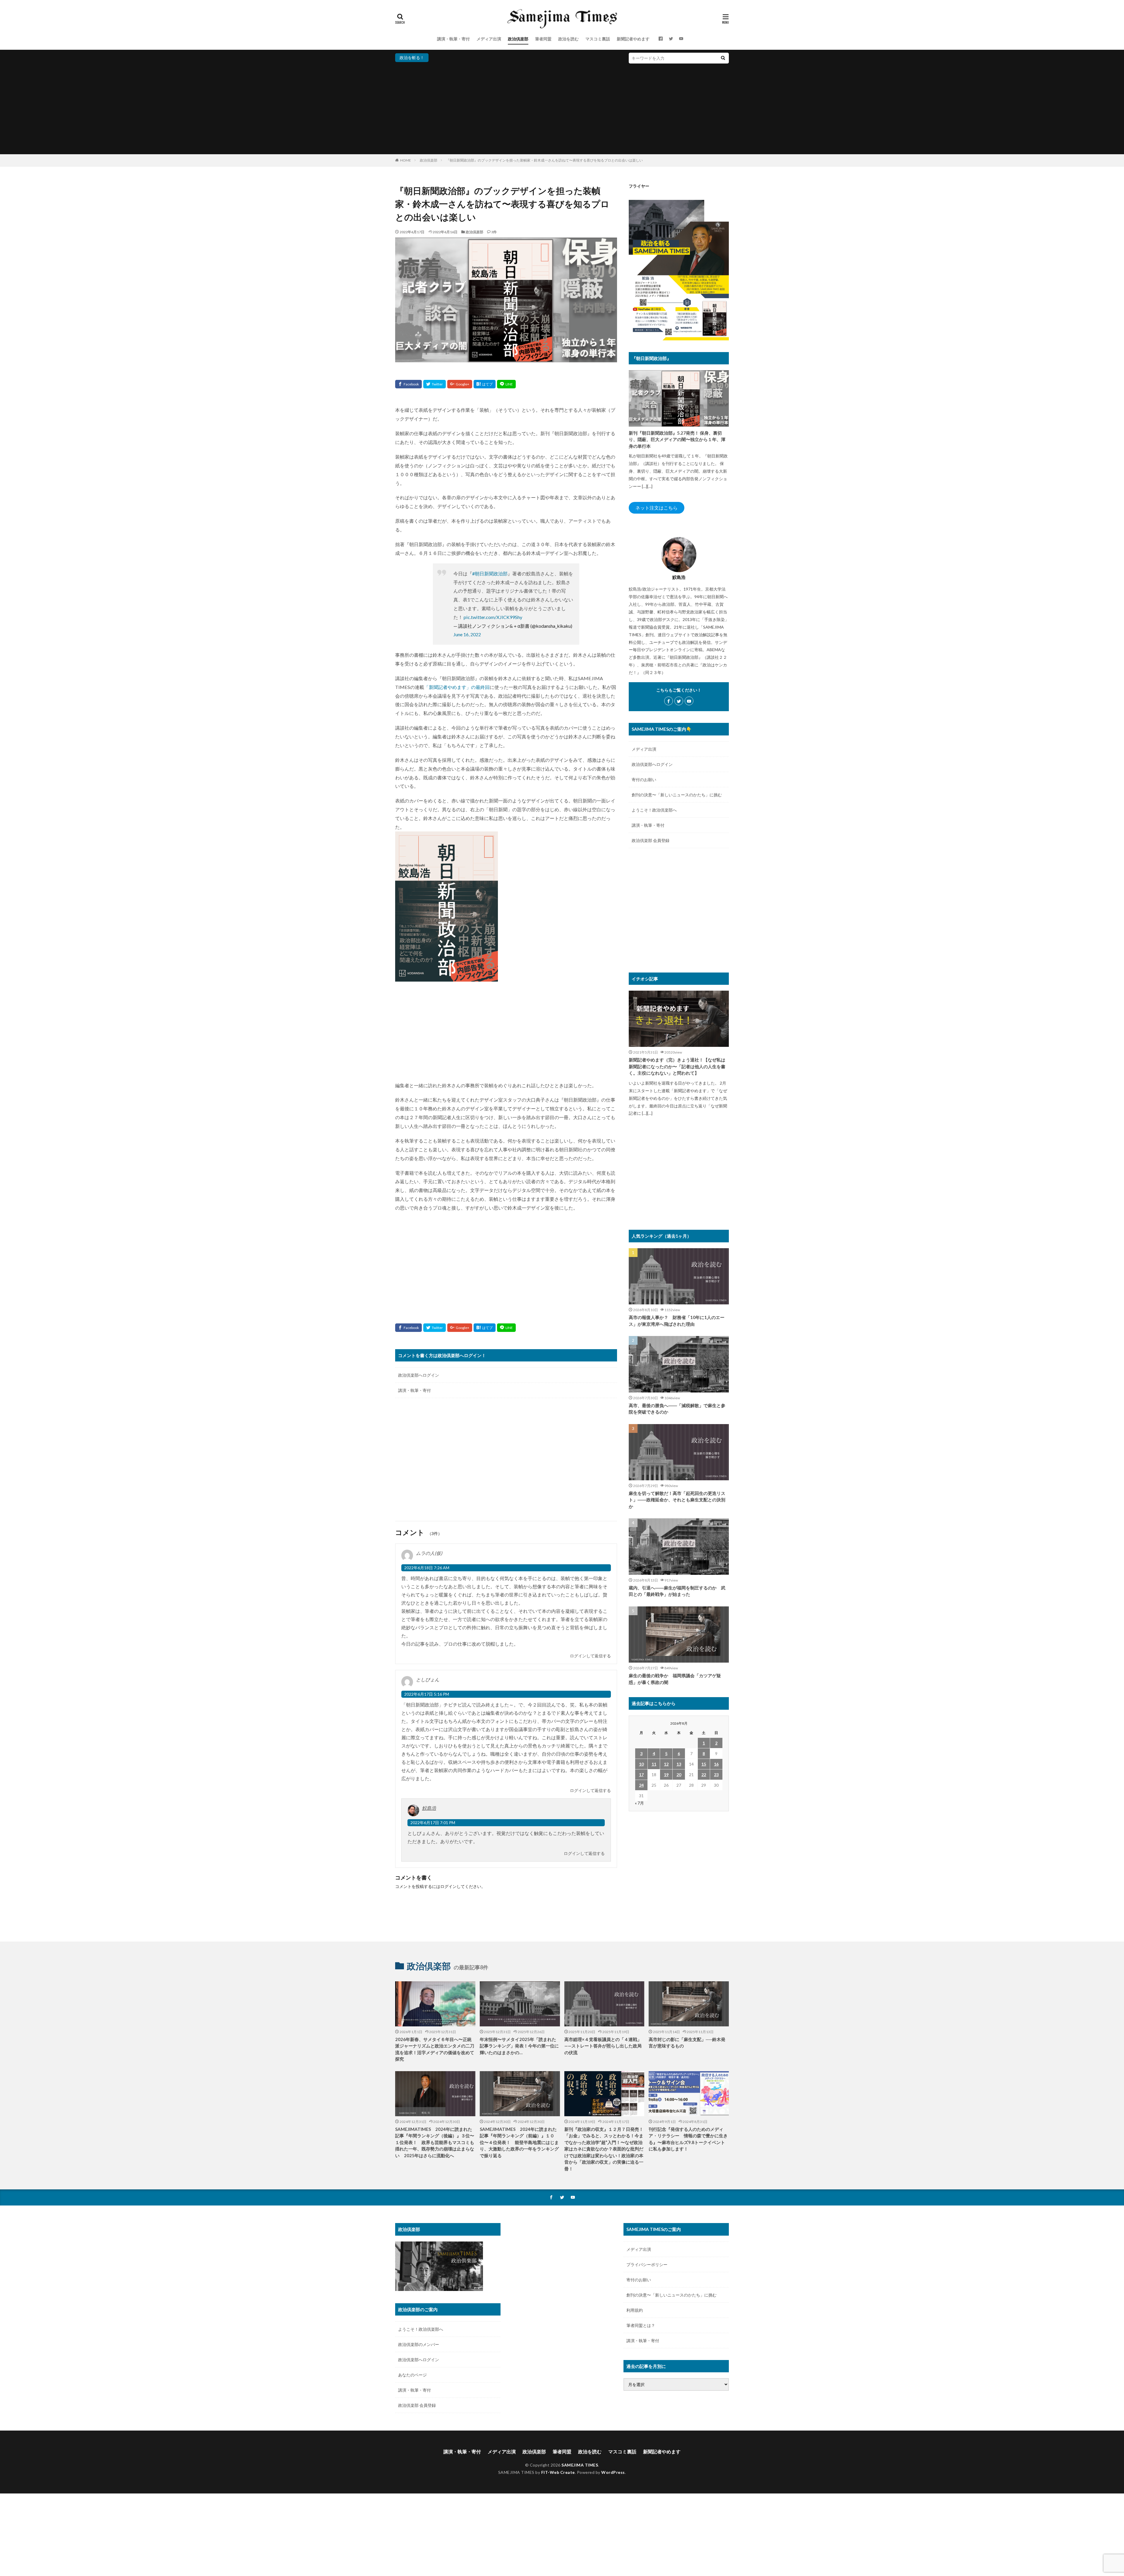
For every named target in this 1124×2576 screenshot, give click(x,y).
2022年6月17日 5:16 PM (427, 1694)
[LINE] (506, 384)
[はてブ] (485, 384)
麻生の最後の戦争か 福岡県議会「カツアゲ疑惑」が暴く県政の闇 (675, 1679)
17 (641, 1775)
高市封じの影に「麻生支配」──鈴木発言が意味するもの (687, 2043)
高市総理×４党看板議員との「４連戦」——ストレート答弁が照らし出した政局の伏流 (603, 2046)
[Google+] (460, 384)
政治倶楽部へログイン (419, 1375)
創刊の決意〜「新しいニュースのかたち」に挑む (677, 795)
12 (666, 1764)
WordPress (613, 2472)
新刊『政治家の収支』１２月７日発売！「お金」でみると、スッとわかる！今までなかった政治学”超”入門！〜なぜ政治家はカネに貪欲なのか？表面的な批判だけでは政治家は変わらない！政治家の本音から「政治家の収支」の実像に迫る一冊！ (604, 2149)
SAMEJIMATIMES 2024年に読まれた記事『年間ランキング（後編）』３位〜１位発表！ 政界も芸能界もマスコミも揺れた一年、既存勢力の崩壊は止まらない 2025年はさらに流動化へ (435, 2142)
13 (679, 1764)
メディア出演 (489, 39)
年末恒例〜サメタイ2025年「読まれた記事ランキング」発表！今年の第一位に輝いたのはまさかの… (519, 2046)
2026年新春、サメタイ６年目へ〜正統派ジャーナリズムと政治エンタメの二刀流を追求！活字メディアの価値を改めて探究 (435, 2049)
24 (641, 1785)
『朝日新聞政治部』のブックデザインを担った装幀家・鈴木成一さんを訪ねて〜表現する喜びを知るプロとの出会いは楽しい (544, 160)
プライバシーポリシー (647, 2264)
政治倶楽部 (518, 39)
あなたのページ (412, 2375)
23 (716, 1775)
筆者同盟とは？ (641, 2325)
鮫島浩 (429, 1808)
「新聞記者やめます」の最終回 (457, 687)
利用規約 (635, 2310)
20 (679, 1775)
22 (704, 1775)
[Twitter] (435, 384)
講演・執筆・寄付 (453, 39)
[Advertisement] (562, 107)
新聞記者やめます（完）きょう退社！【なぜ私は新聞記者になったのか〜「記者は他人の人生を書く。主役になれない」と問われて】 (677, 1066)
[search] (723, 58)
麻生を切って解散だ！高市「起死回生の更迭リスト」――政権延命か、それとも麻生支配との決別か (677, 1500)
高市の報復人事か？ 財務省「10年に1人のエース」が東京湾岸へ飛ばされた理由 (677, 1321)
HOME (406, 160)
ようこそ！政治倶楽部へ (654, 810)
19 (666, 1775)
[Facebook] (408, 384)
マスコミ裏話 (598, 39)
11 (654, 1764)
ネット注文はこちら (657, 508)
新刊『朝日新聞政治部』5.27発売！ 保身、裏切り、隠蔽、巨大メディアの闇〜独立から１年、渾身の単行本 (677, 439)
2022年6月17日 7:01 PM (433, 1823)
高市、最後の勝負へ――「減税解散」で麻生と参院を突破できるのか (677, 1409)
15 (704, 1764)
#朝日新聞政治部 (490, 573)
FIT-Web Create (558, 2472)
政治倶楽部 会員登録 (651, 840)
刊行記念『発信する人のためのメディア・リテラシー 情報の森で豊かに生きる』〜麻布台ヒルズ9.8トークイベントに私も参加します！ (688, 2139)
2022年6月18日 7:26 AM (427, 1568)
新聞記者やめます (633, 39)
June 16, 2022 (467, 634)
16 (716, 1764)
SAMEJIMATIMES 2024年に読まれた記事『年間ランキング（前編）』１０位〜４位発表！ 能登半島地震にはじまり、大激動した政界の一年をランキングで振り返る (519, 2142)
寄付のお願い (644, 780)
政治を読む (568, 39)
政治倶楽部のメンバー (419, 2344)
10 (641, 1764)
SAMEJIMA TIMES (580, 2465)
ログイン (448, 1886)
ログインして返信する (590, 1656)
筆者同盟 (543, 39)
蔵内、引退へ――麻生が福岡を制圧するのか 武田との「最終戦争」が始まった (677, 1591)
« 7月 (639, 1803)
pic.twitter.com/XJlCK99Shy (493, 617)
